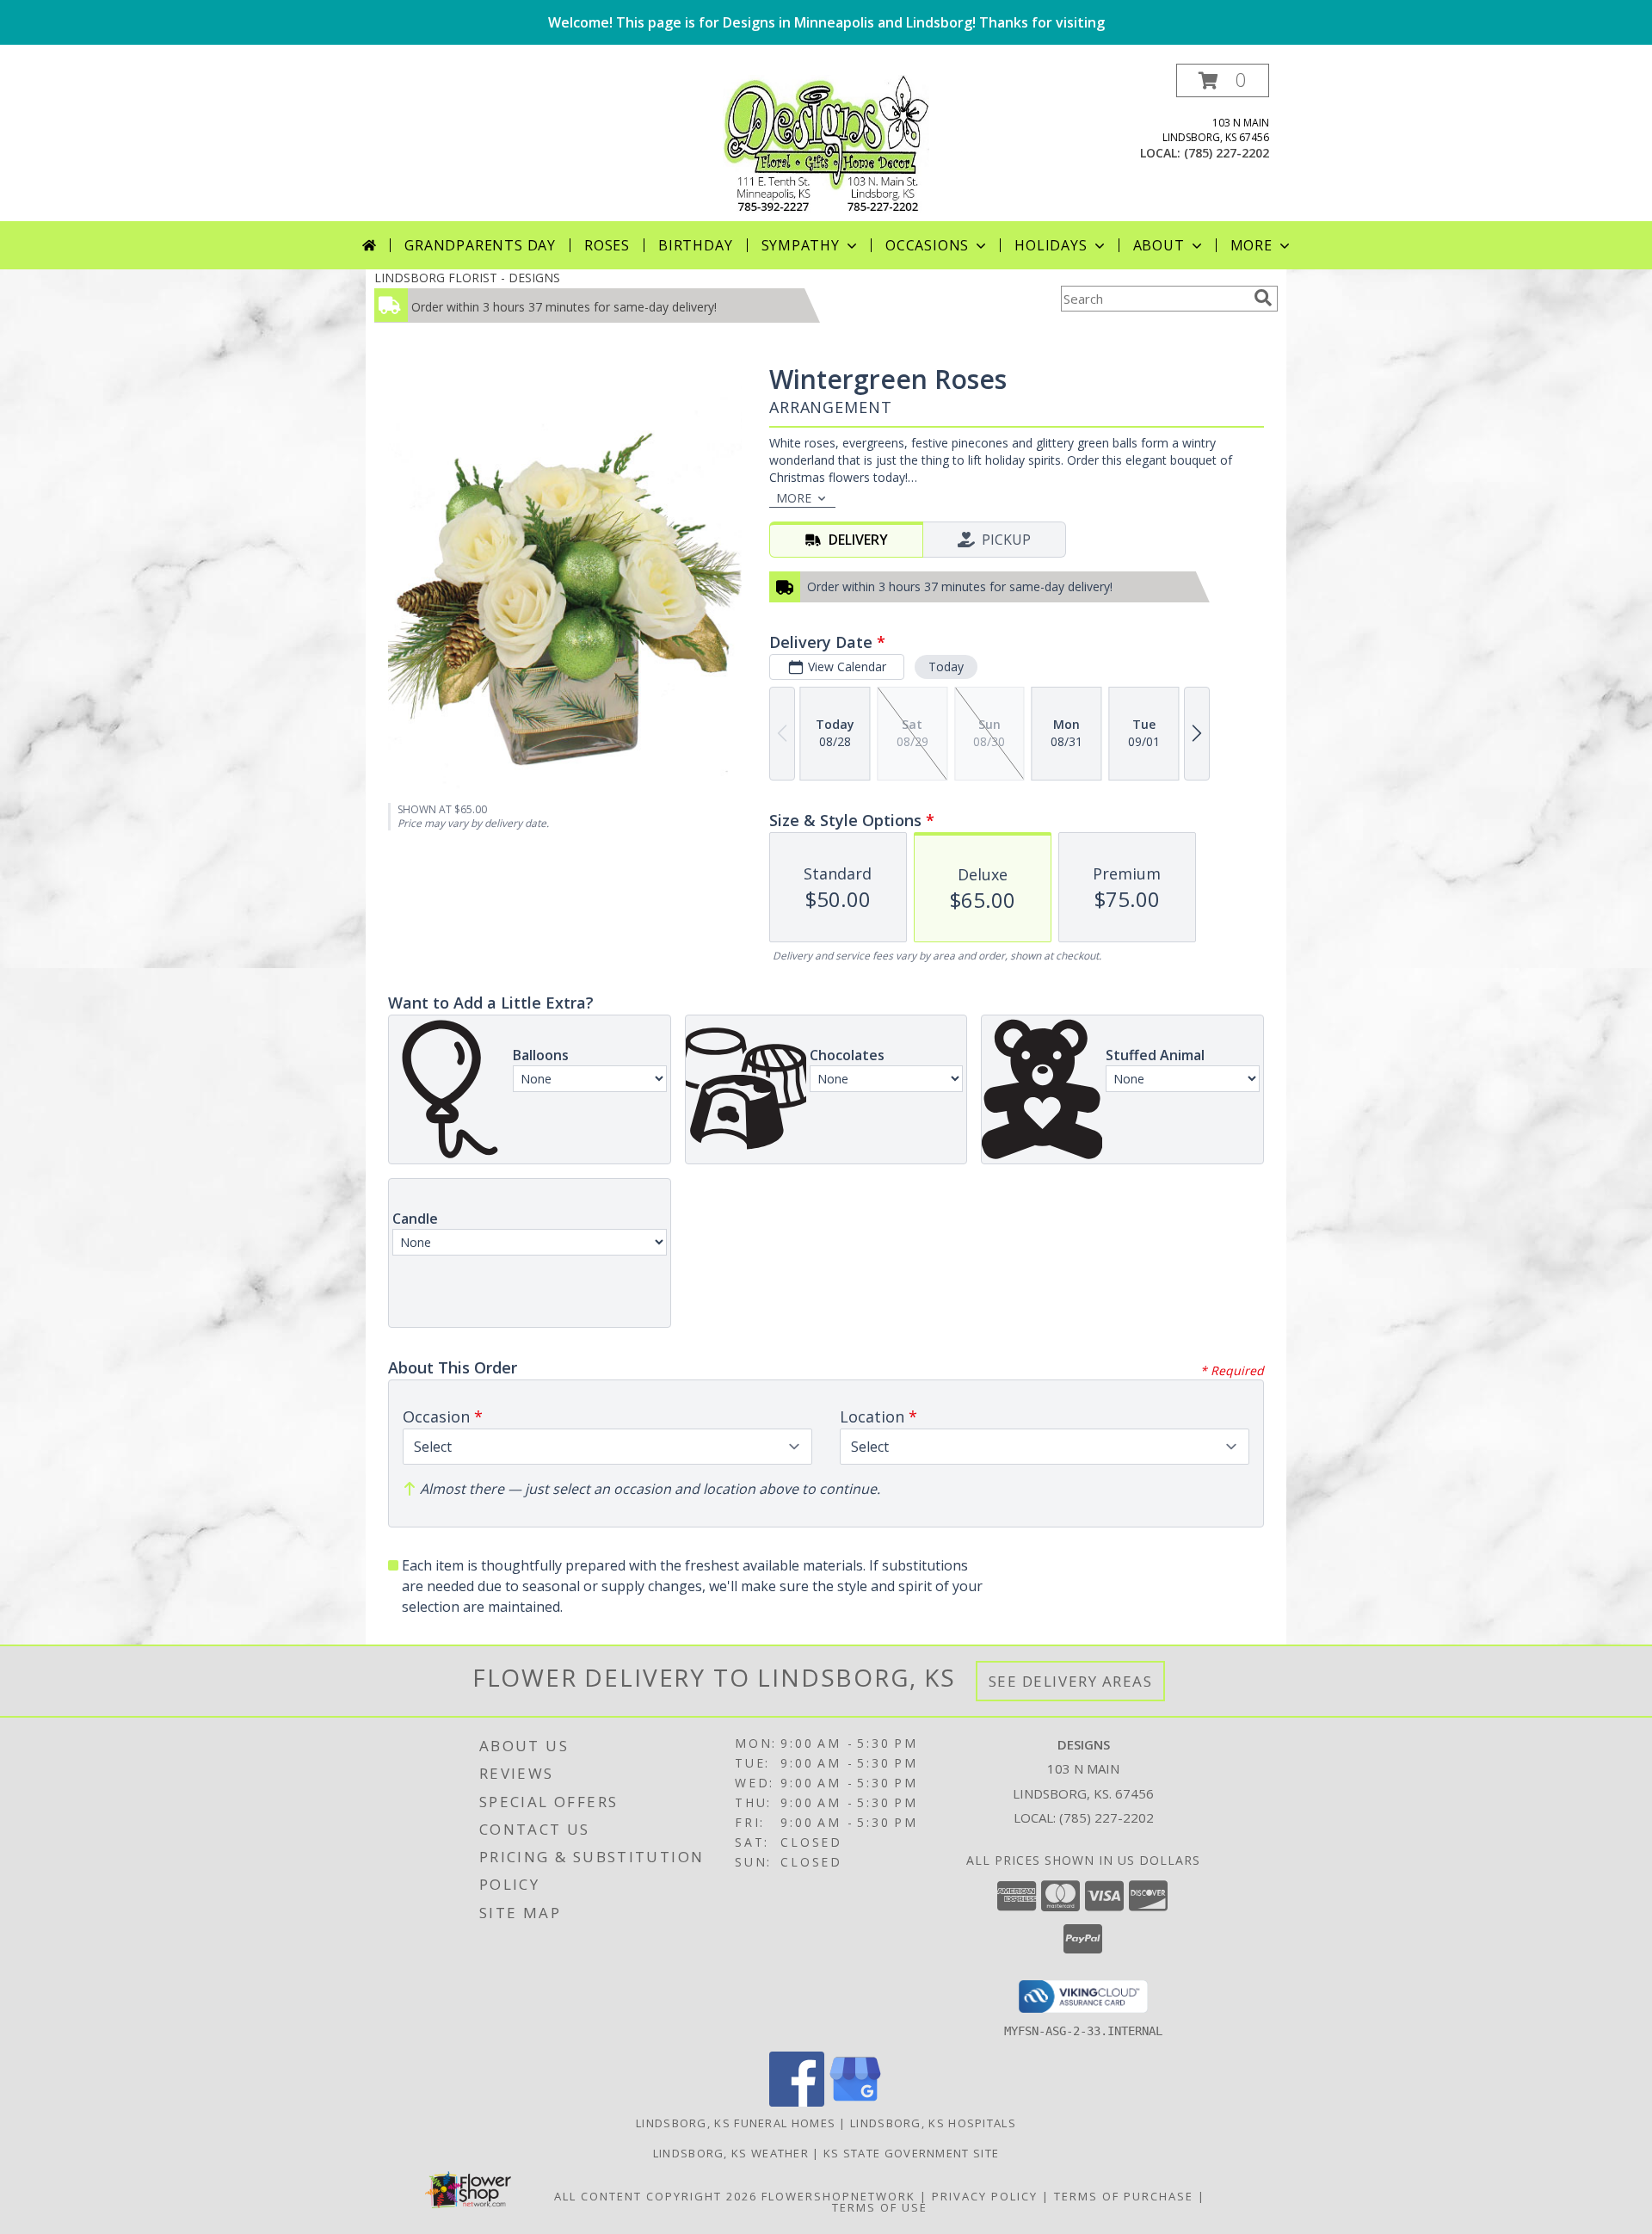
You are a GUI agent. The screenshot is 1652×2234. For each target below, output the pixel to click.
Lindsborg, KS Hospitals (933, 2123)
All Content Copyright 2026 (656, 2196)
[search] (1263, 298)
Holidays (1051, 245)
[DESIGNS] (826, 142)
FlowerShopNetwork (838, 2196)
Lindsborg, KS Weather (731, 2153)
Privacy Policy (985, 2196)
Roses (607, 245)
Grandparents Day (480, 245)
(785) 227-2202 (1227, 153)
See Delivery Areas (1071, 1681)
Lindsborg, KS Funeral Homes (736, 2123)
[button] (1223, 80)
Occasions (927, 245)
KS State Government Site (911, 2153)
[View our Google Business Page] (855, 2102)
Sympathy (801, 245)
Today (946, 666)
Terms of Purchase (1124, 2196)
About (1159, 245)
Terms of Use (880, 2207)
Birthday (695, 245)
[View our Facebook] (797, 2102)
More (1251, 245)
